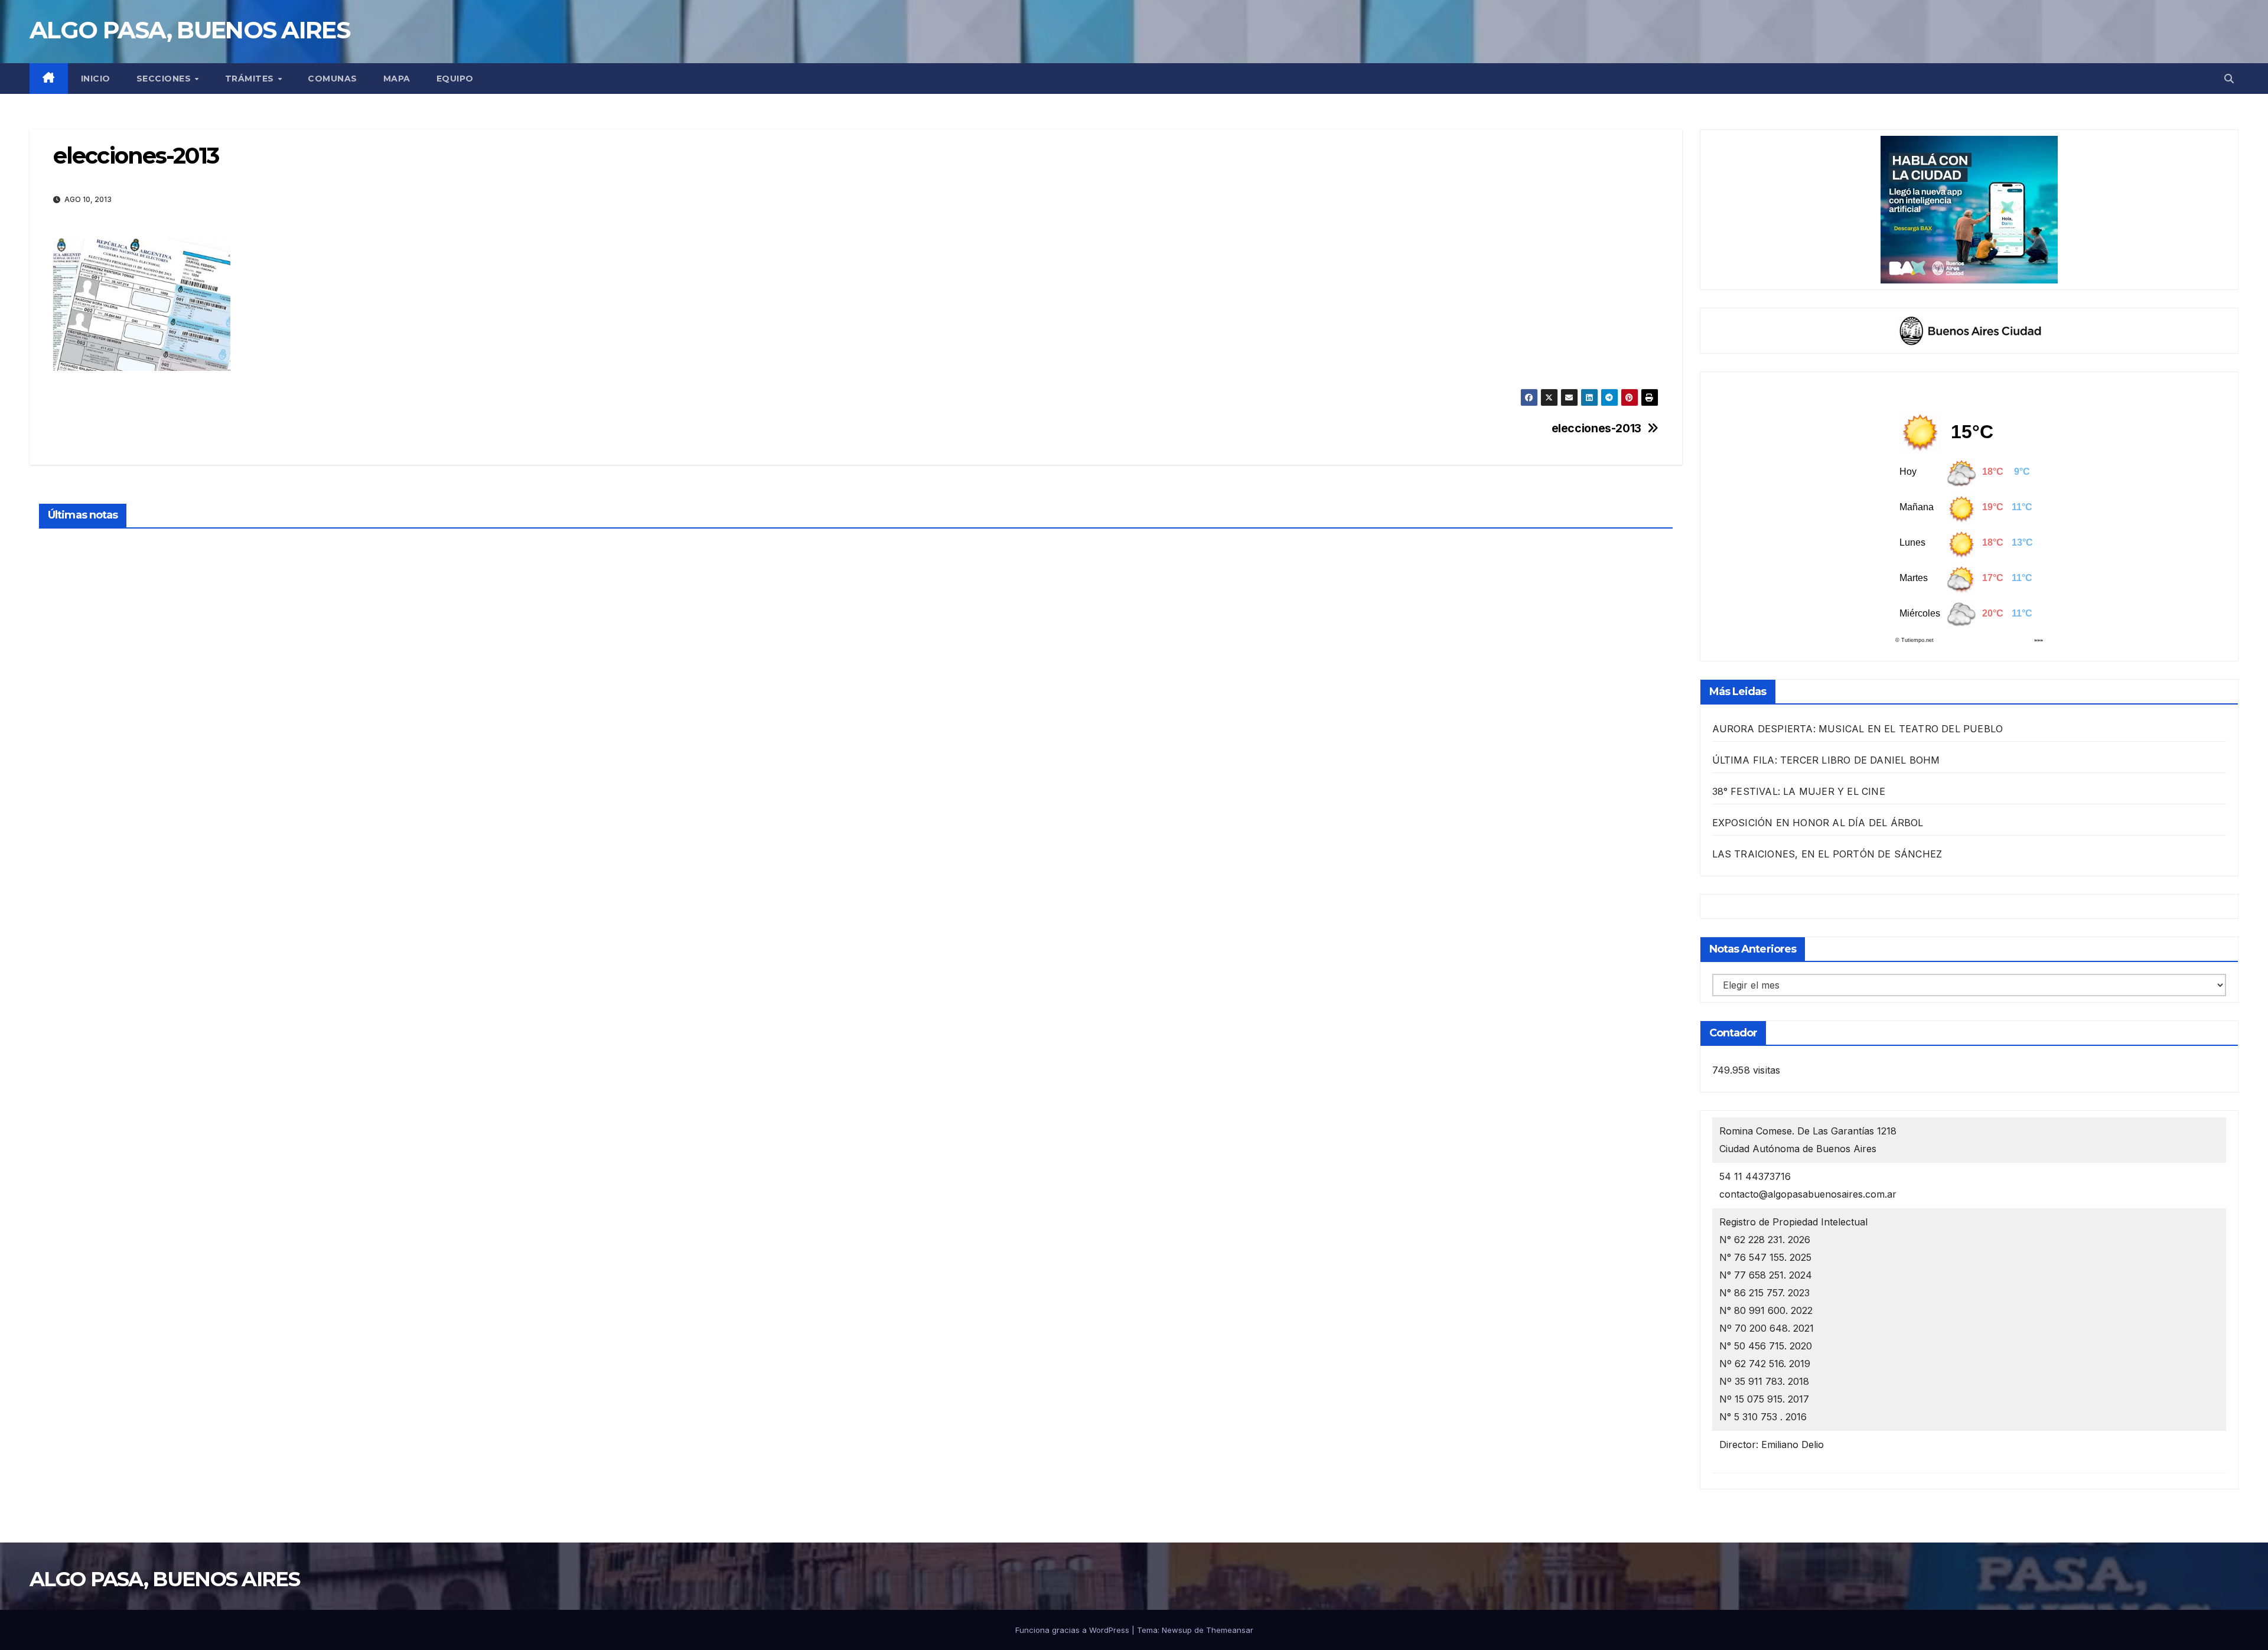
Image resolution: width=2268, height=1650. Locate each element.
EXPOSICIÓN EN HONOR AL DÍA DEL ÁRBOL (1818, 823)
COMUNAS (333, 79)
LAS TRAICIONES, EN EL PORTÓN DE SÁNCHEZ (1827, 854)
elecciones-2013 (1596, 428)
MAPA (397, 79)
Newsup (1177, 1630)
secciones (165, 79)
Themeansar (1230, 1630)
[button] (2229, 79)
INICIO (96, 79)
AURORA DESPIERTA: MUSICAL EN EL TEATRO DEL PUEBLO (1858, 729)
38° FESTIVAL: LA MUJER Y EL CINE (1799, 791)
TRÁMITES (251, 79)
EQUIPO (455, 79)
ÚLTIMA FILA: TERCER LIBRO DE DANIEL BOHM (1826, 760)
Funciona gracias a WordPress (1073, 1630)
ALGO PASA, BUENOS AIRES (190, 30)
